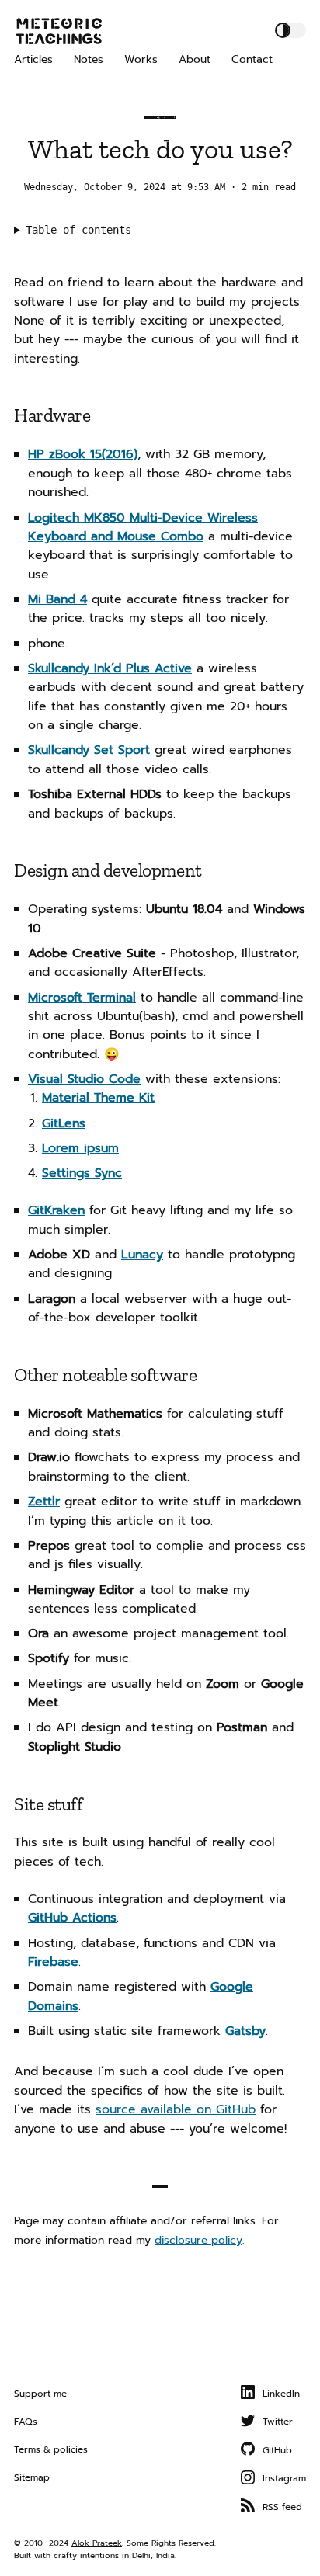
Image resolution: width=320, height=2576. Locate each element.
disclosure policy (198, 2240)
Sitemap (32, 2477)
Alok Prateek (97, 2543)
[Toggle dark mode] (290, 30)
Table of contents (78, 230)
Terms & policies (51, 2449)
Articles (33, 59)
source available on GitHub (176, 2109)
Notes (89, 59)
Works (141, 59)
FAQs (26, 2422)
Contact (252, 59)
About (195, 59)
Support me (40, 2394)
